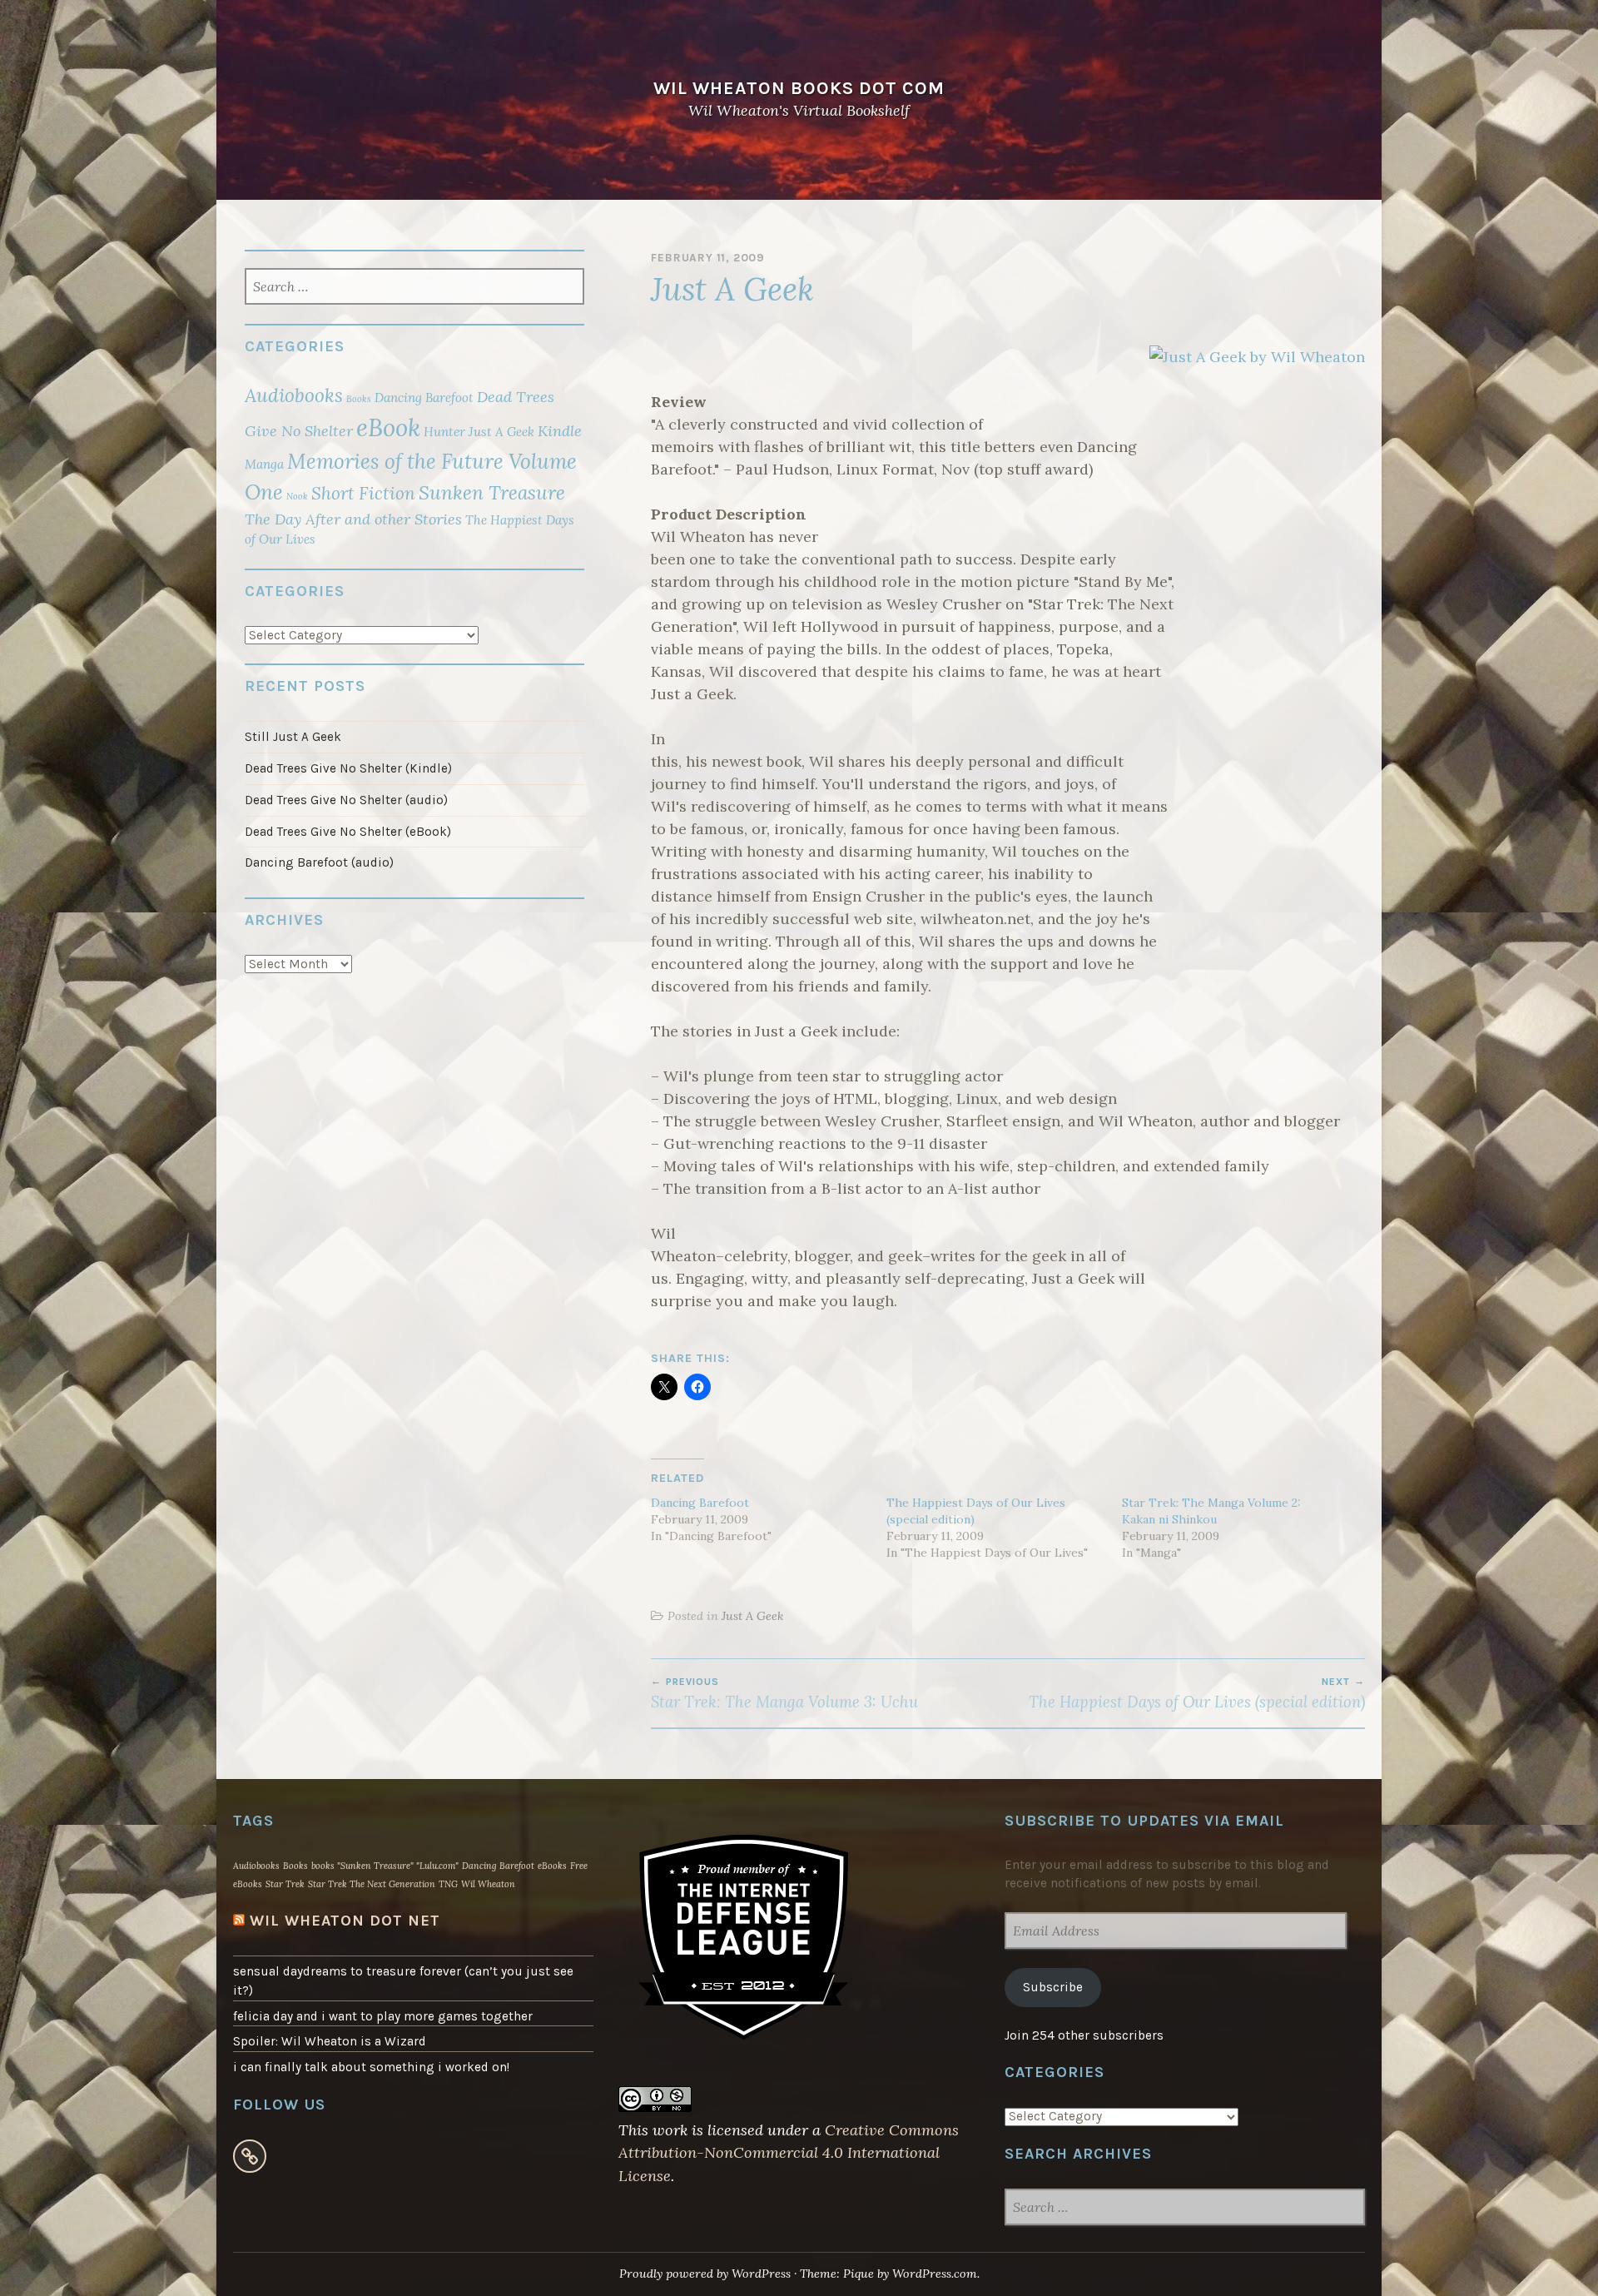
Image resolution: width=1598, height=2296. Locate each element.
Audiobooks (294, 395)
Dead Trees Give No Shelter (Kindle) (348, 768)
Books (359, 399)
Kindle (560, 431)
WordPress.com (935, 2274)
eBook (388, 427)
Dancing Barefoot (700, 1503)
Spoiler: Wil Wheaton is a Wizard (330, 2041)
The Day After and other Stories (353, 519)
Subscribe (1053, 1987)
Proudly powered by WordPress (705, 2274)
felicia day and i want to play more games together (383, 2016)
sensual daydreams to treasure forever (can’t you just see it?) (403, 1981)
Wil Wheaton (488, 1884)
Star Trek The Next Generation (372, 1884)
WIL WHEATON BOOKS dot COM (799, 88)
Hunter (444, 432)
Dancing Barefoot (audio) (319, 862)
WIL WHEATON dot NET (345, 1921)
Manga (264, 464)
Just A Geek (752, 1616)
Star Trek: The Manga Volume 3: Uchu (784, 1693)
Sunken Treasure (492, 492)
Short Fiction (363, 493)
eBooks (552, 1866)
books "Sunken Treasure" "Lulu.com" (385, 1866)
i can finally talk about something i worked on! (371, 2067)
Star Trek (285, 1884)
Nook (297, 496)
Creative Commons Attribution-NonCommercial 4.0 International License (789, 2153)
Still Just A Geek (293, 737)
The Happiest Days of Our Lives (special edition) (1197, 1693)
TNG (448, 1884)
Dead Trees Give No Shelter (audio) (346, 800)
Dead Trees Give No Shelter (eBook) (348, 832)
